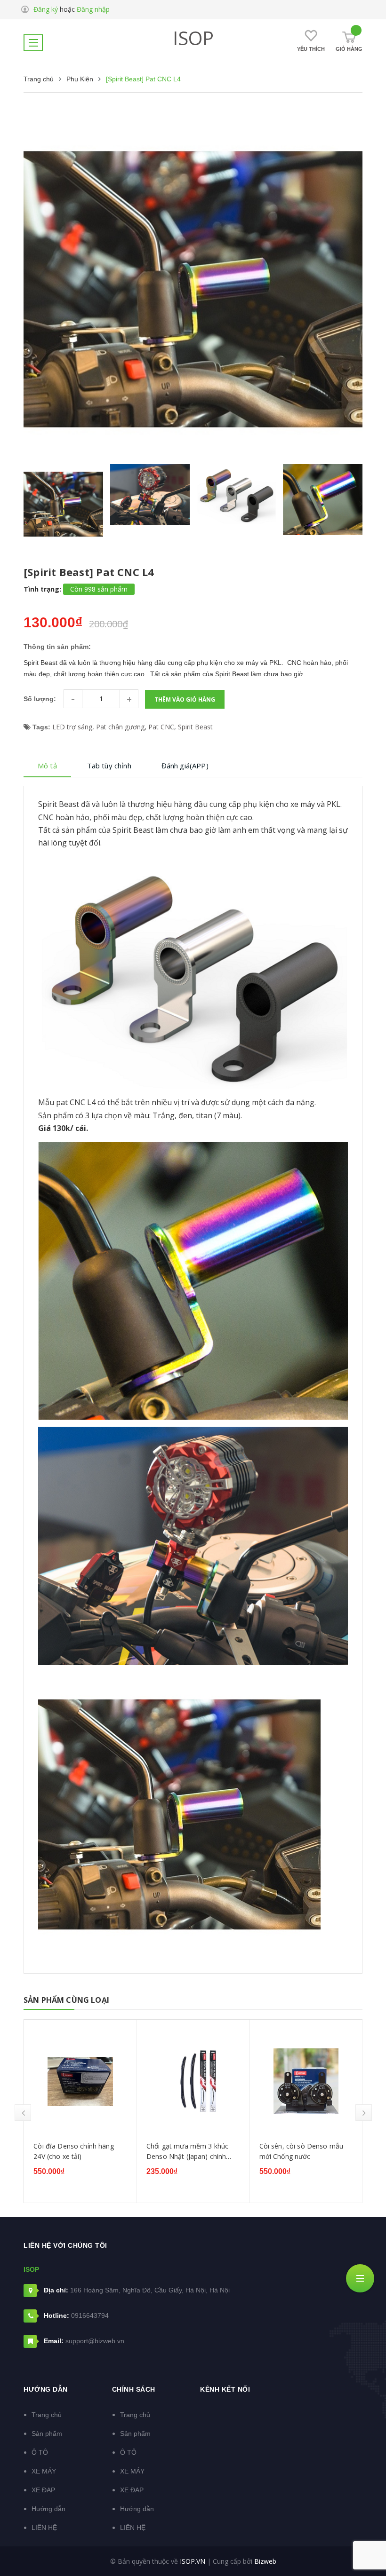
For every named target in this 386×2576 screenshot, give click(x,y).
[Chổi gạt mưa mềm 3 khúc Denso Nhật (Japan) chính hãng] (80, 2081)
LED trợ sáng (72, 727)
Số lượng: (40, 699)
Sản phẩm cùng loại (66, 2000)
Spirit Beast (195, 727)
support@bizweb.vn (95, 2341)
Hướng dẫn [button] (46, 2389)
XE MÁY (44, 2471)
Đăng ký (46, 9)
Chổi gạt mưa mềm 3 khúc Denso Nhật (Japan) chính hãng (74, 2151)
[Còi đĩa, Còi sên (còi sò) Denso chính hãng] (306, 2081)
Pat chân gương (120, 727)
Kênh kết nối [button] (225, 2389)
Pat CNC (161, 727)
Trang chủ (47, 2415)
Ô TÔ (40, 2452)
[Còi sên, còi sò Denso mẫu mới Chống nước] (193, 2081)
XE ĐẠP (43, 2490)
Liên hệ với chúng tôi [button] (65, 2245)
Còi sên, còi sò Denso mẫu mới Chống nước (189, 2151)
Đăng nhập (93, 9)
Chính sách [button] (134, 2389)
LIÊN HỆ (44, 2528)
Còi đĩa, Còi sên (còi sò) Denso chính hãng (296, 2151)
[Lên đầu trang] (362, 2545)
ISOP (193, 38)
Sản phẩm (47, 2434)
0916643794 (90, 2315)
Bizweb (265, 2561)
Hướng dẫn (48, 2509)
